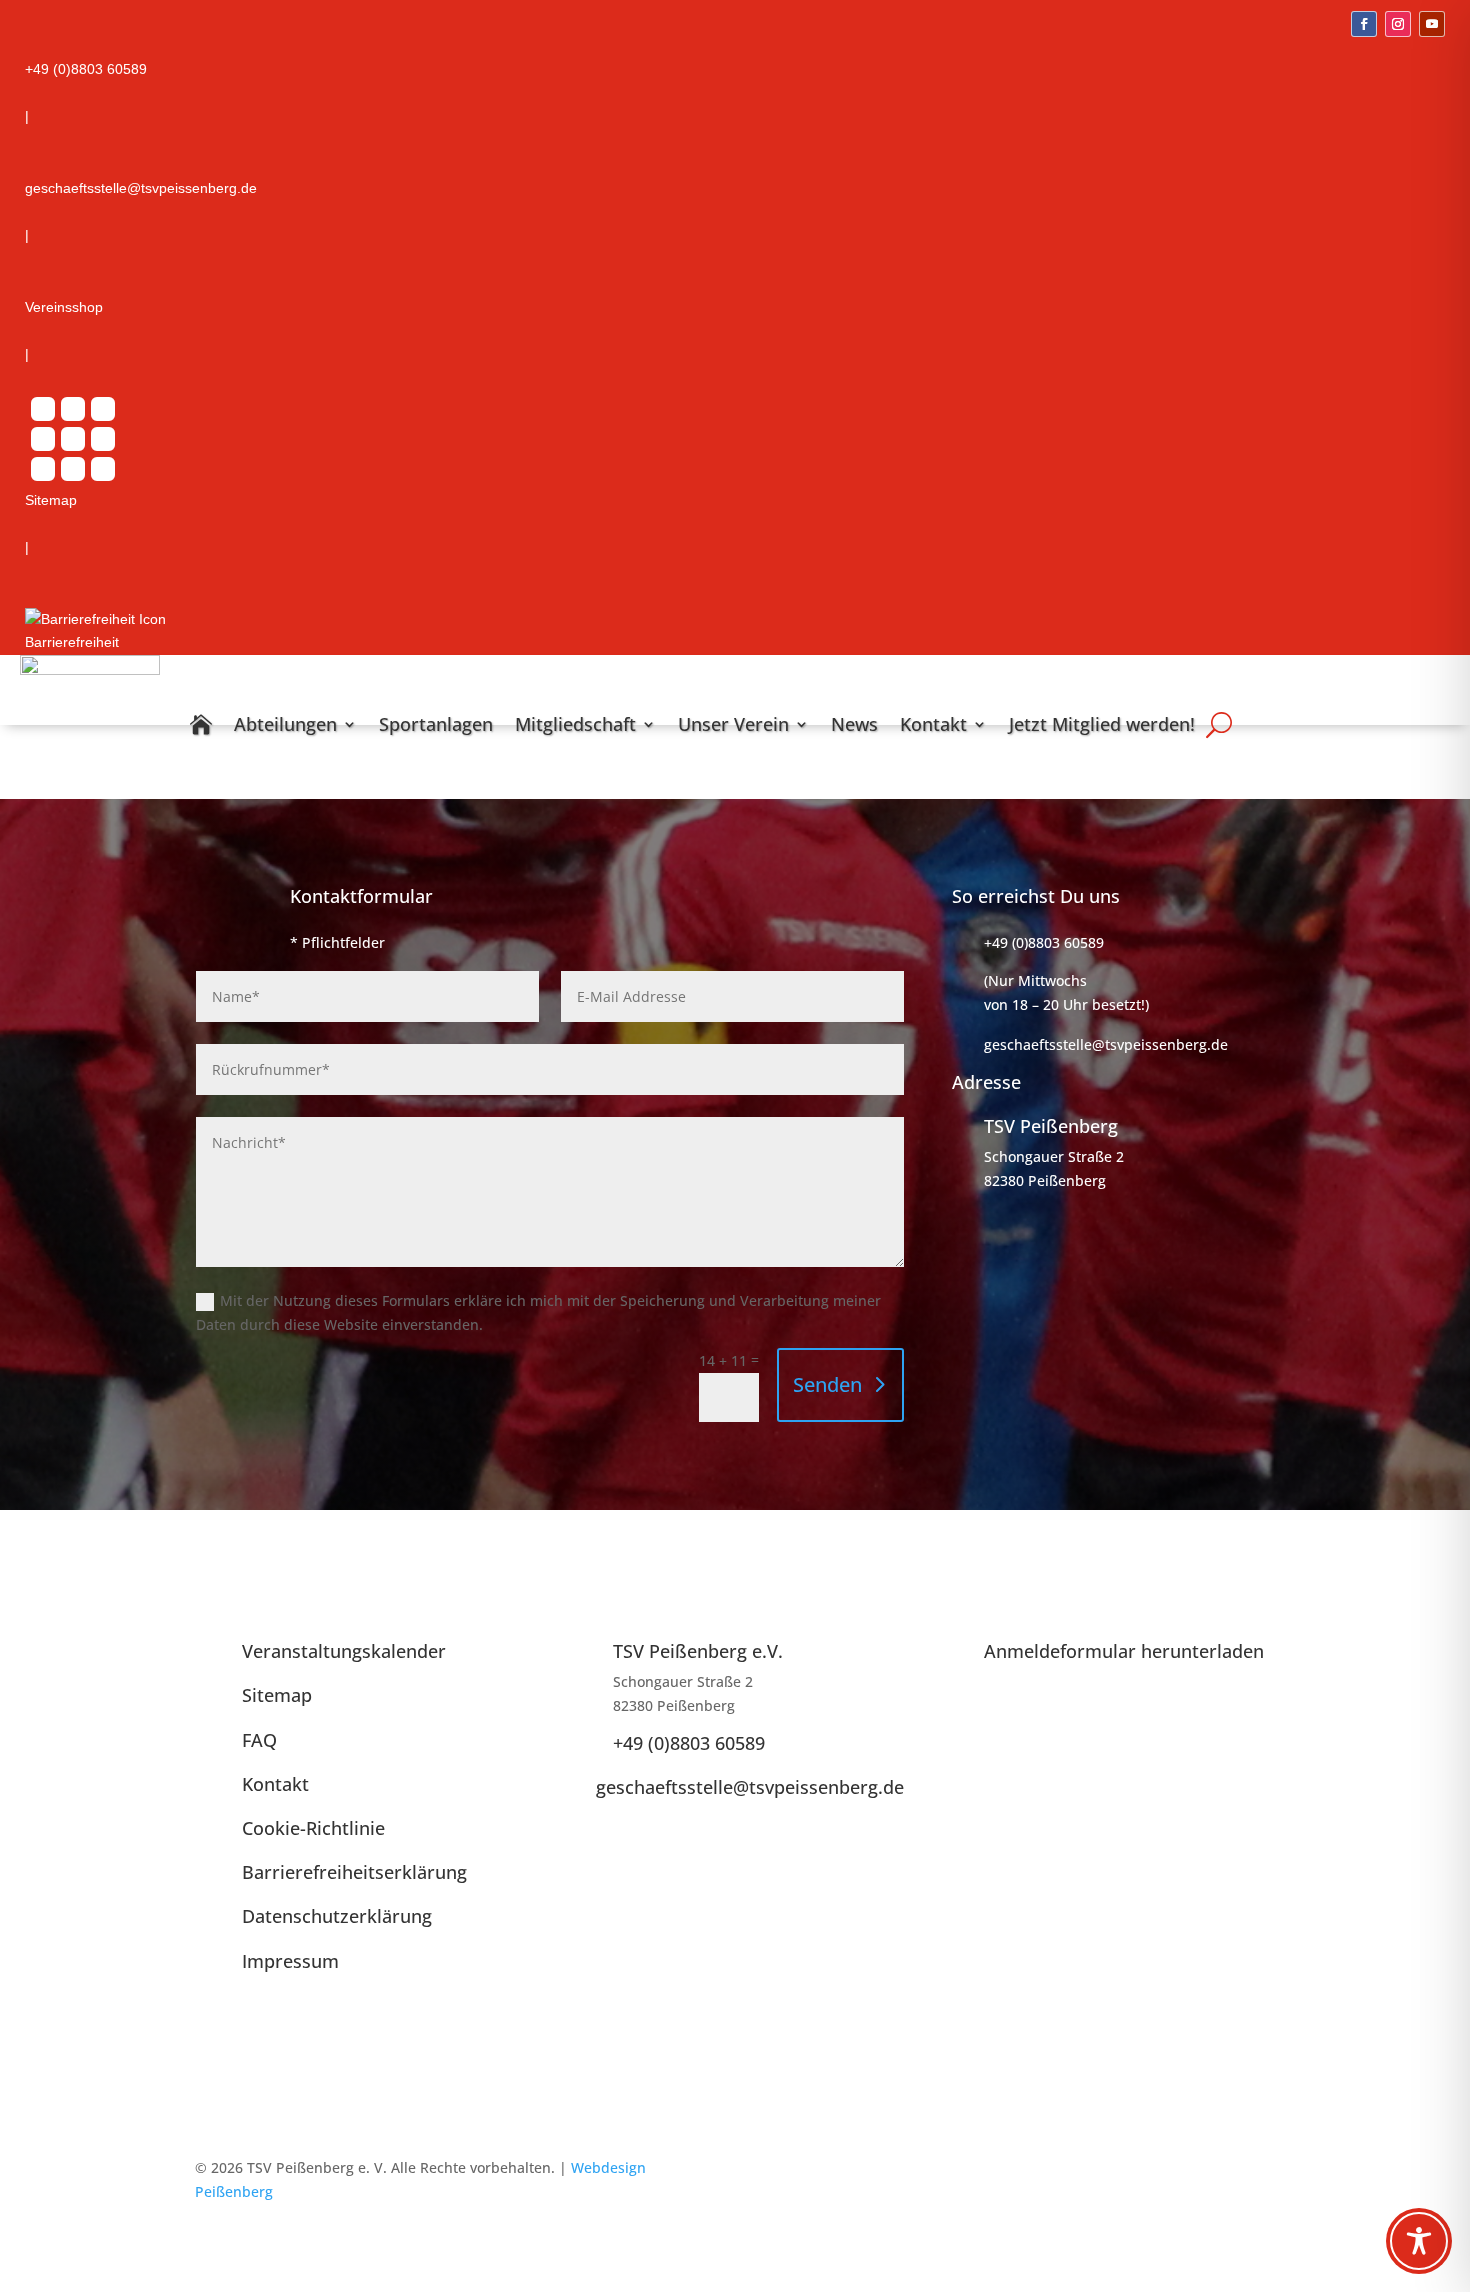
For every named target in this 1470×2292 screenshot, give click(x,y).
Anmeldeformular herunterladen (1124, 1651)
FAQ (259, 1740)
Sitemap (277, 1695)
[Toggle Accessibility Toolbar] (1419, 2241)
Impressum (290, 1961)
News (854, 724)
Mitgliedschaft (575, 724)
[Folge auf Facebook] (1364, 24)
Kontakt (933, 724)
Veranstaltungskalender (344, 1651)
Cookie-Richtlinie (313, 1828)
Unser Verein (733, 724)
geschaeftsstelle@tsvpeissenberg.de (750, 1787)
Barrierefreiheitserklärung (354, 1872)
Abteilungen (285, 724)
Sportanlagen (436, 724)
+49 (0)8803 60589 (689, 1743)
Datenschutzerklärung (337, 1916)
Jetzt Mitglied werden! (1102, 724)
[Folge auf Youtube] (1432, 24)
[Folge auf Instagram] (1398, 24)
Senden (827, 1384)
